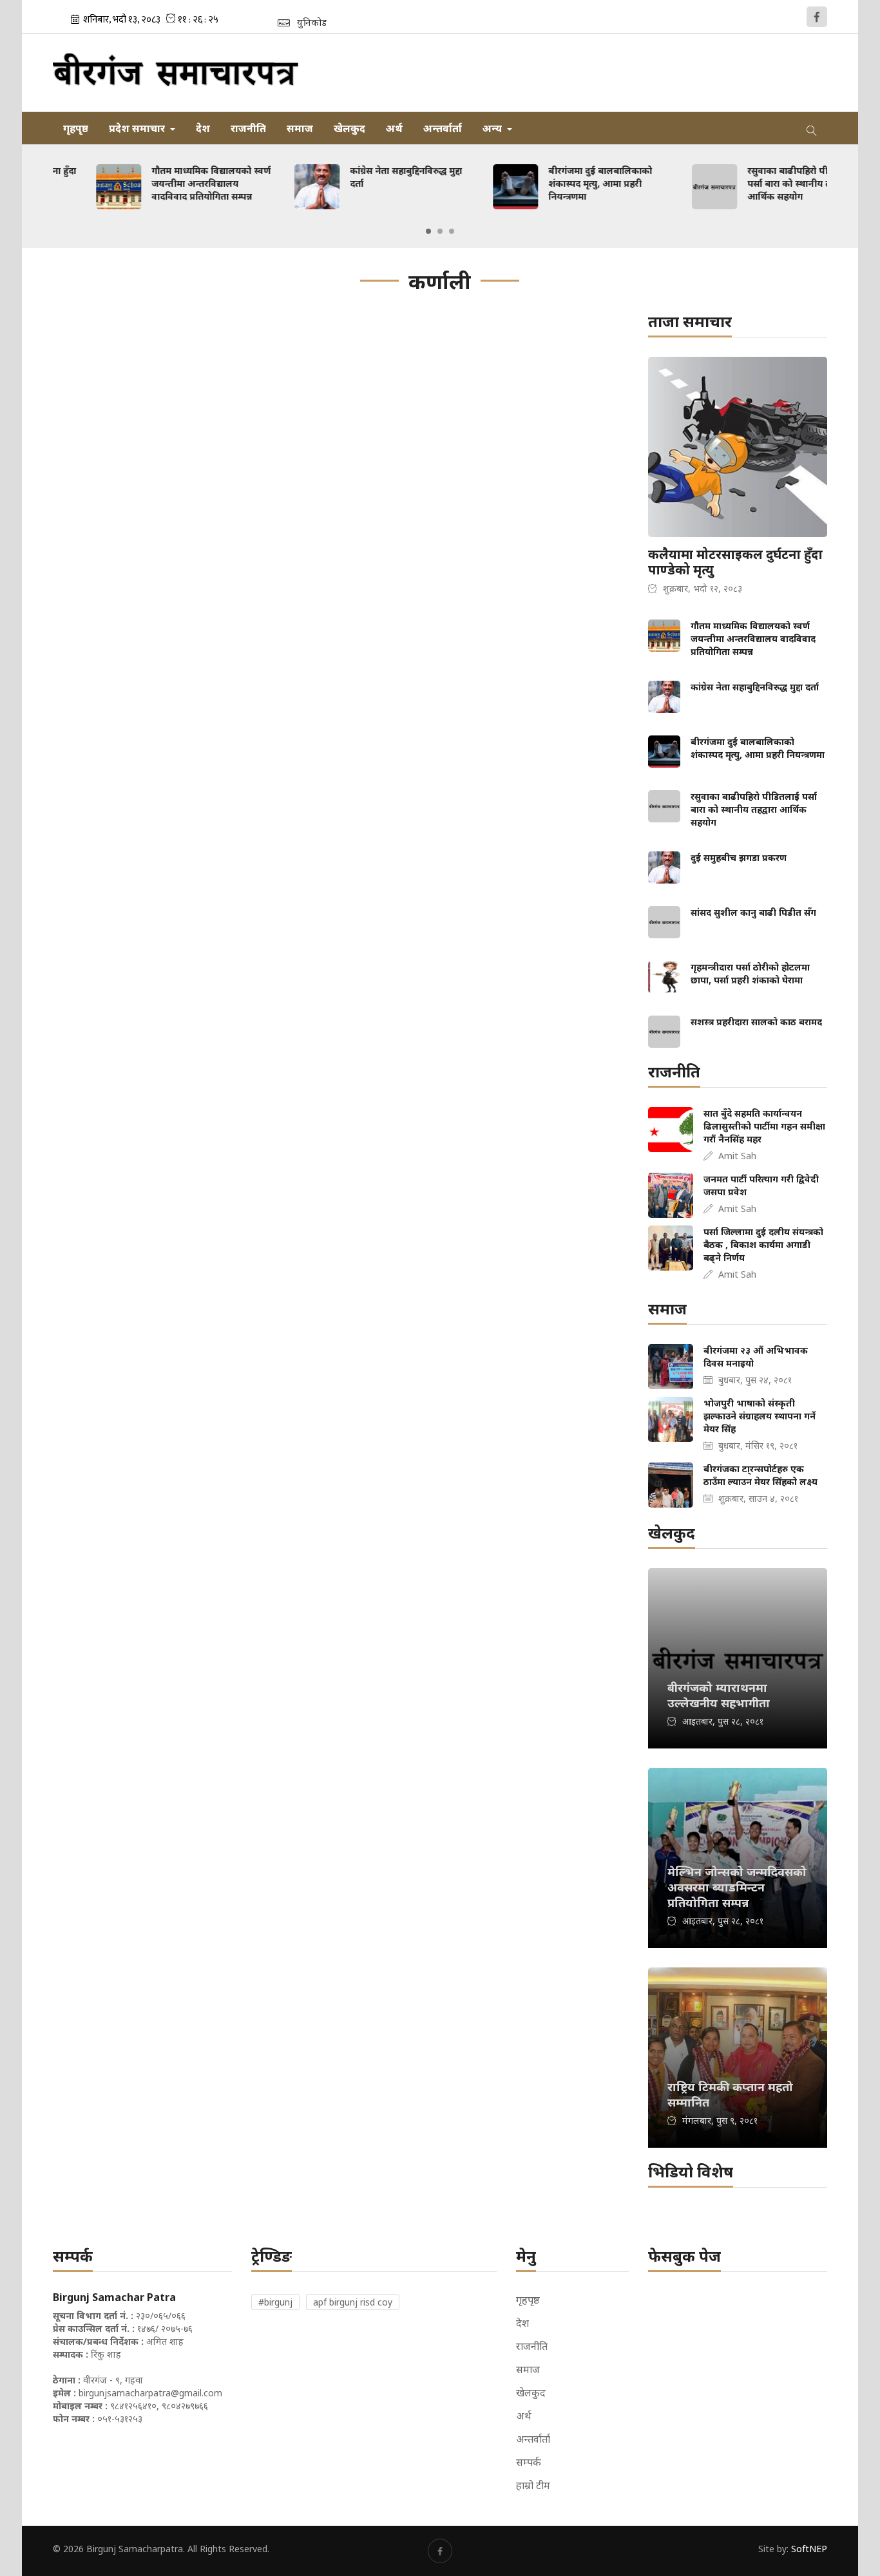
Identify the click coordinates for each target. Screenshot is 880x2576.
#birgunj (275, 2302)
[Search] (812, 128)
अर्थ (394, 128)
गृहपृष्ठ (76, 128)
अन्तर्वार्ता (443, 128)
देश (203, 128)
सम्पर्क (529, 2462)
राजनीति (248, 128)
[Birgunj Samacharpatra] (176, 73)
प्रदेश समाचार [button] (138, 128)
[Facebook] (817, 17)
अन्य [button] (493, 128)
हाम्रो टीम (533, 2485)
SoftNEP (809, 2549)
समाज (300, 128)
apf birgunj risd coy (353, 2302)
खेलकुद (349, 128)
